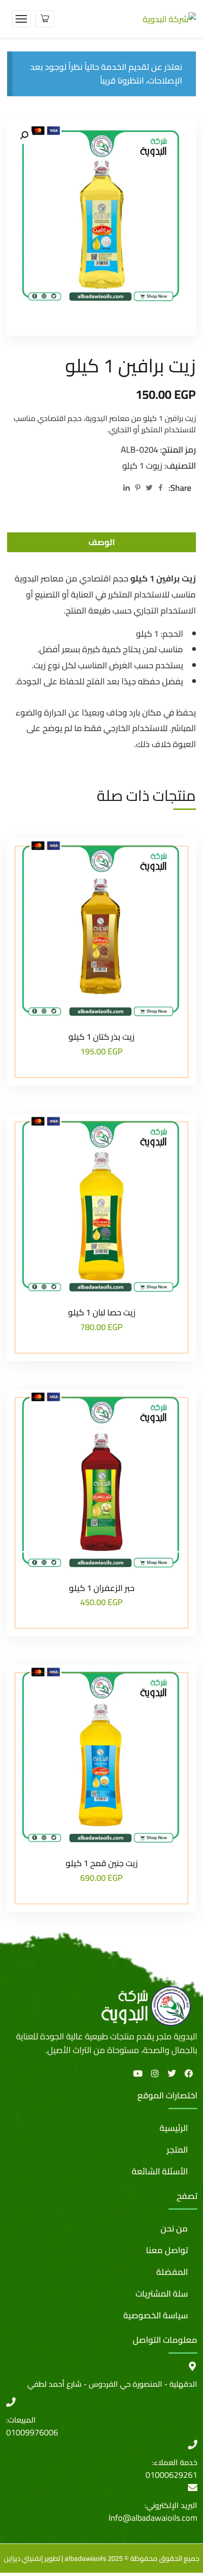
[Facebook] (161, 488)
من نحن (174, 2228)
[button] (24, 135)
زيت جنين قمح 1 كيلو (102, 1863)
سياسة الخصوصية (156, 2315)
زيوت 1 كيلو (142, 466)
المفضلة (172, 2272)
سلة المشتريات (162, 2294)
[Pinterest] (138, 488)
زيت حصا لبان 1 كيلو (102, 1312)
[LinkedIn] (127, 488)
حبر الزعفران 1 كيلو (102, 1588)
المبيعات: (21, 2420)
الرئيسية (174, 2128)
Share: (180, 488)
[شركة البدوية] (169, 18)
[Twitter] (149, 488)
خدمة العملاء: (175, 2462)
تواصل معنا (167, 2250)
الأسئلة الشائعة (160, 2171)
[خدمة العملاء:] (193, 2445)
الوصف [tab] (102, 542)
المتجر (177, 2150)
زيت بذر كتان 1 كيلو (101, 1037)
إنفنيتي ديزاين (23, 2558)
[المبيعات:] (11, 2402)
